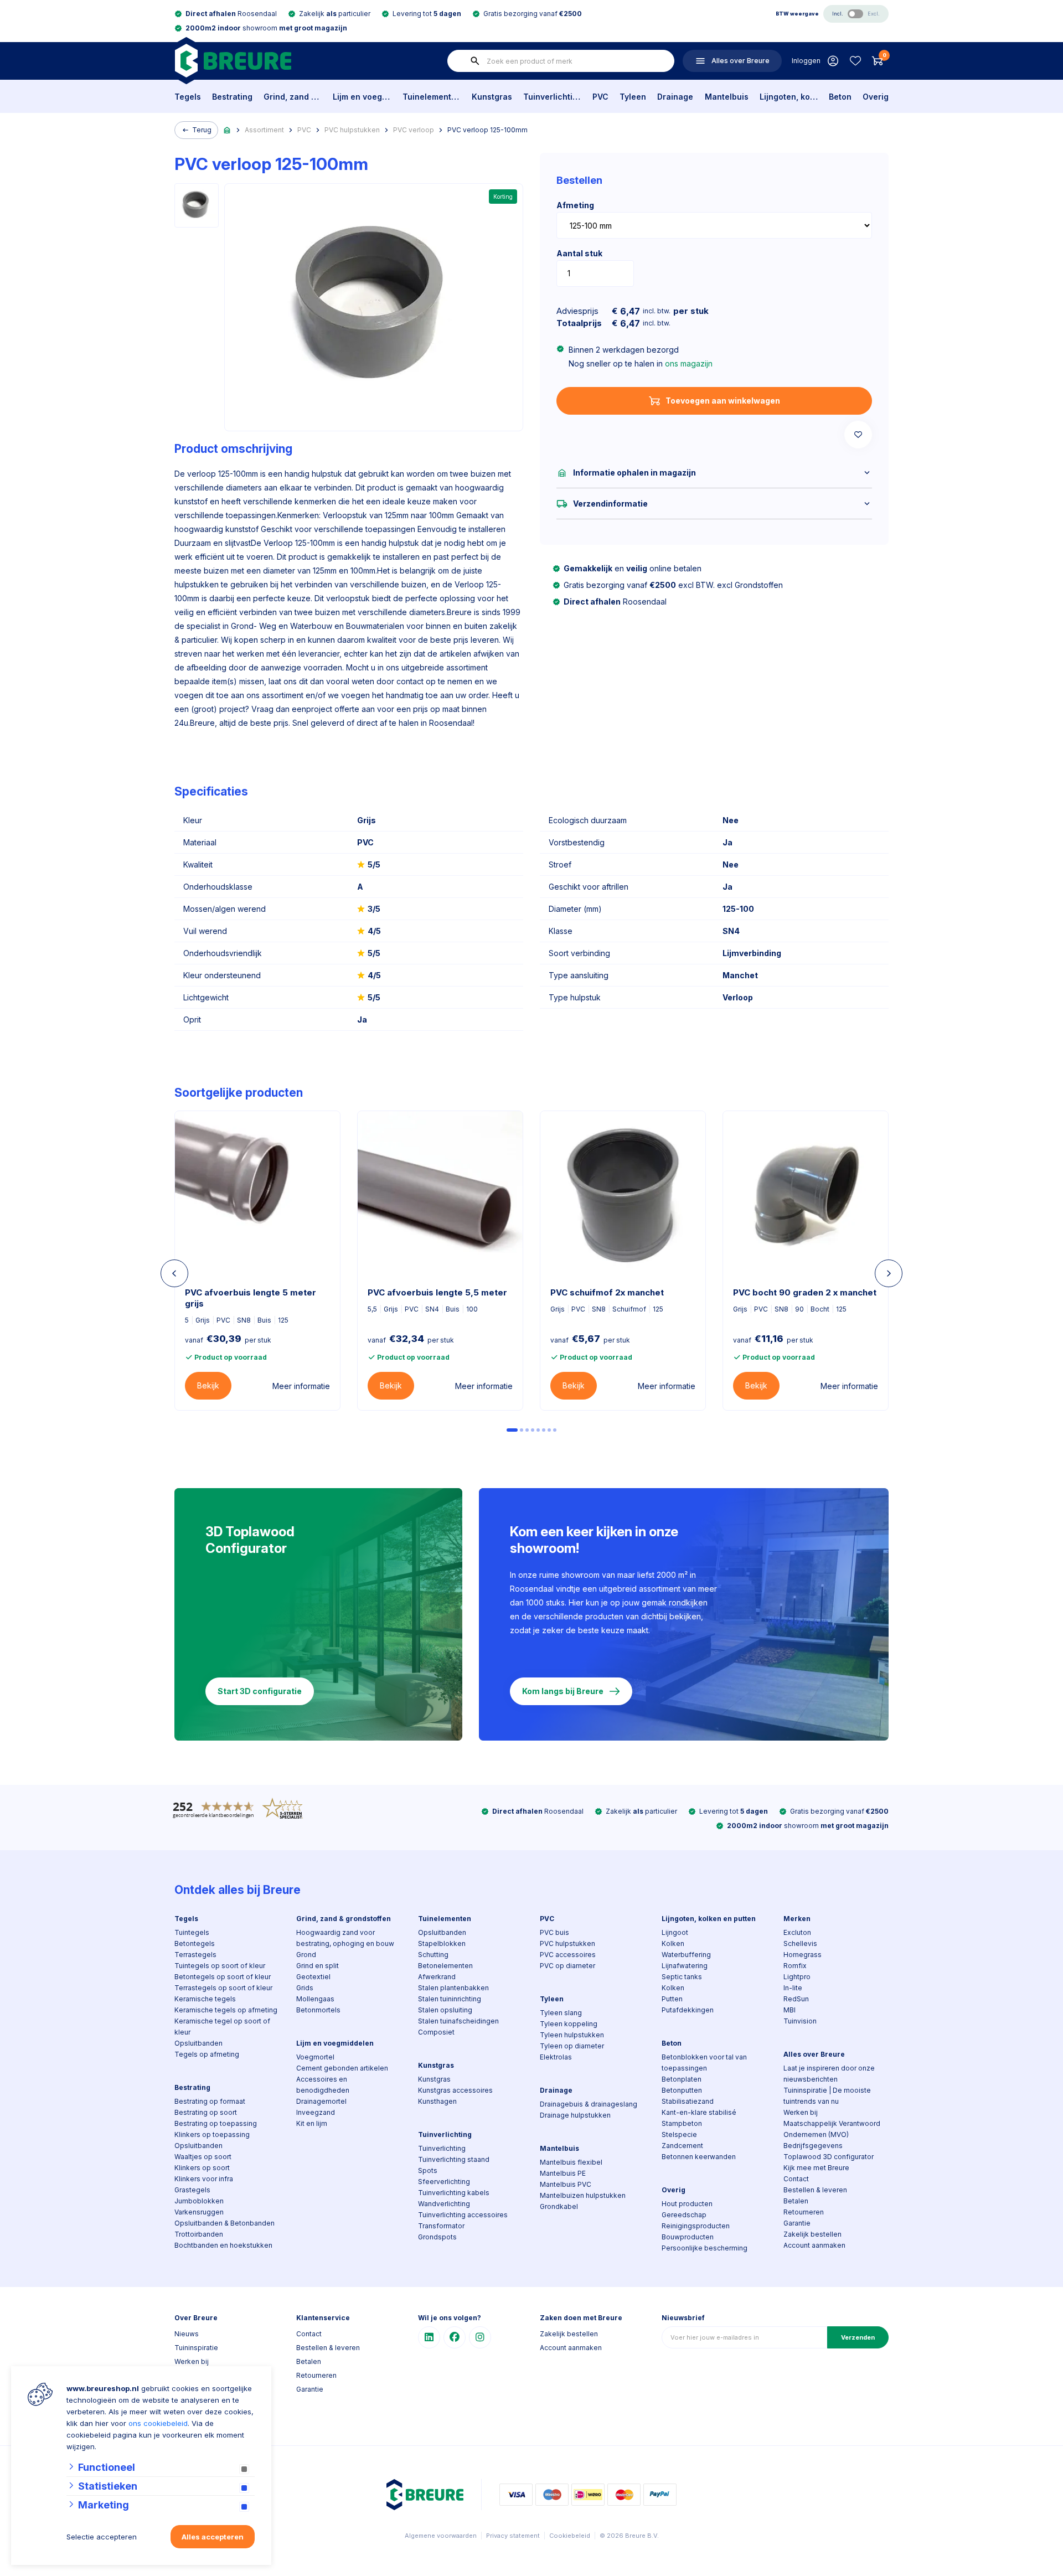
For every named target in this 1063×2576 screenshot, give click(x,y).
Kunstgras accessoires (455, 2090)
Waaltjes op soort (203, 2157)
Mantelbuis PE (563, 2173)
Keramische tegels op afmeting (226, 2010)
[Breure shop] (233, 61)
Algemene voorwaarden (441, 2536)
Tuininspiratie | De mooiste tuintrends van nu (827, 2096)
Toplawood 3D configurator (829, 2157)
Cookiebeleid (570, 2536)
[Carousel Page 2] (522, 1430)
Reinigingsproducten (696, 2226)
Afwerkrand (437, 1977)
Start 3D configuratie (260, 1691)
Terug (202, 130)
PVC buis (554, 1932)
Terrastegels (195, 1955)
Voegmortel (315, 2057)
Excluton (797, 1932)
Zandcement (682, 2146)
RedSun (796, 1999)
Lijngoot (675, 1932)
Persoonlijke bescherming (705, 2248)
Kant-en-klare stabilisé (699, 2112)
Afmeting (575, 205)
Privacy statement (513, 2536)
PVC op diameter (567, 1966)
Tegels (188, 97)
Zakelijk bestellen (812, 2234)
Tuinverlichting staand (454, 2159)
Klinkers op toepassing (212, 2134)
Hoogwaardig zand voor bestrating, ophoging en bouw (345, 1938)
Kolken (673, 1943)
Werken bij (801, 2112)
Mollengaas (315, 1999)
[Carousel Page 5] (538, 1430)
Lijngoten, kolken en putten (789, 97)
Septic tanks (682, 1977)
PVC (600, 97)
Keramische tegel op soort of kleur (222, 2027)
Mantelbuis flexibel (571, 2162)
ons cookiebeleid (158, 2423)
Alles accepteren (213, 2537)
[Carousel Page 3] (527, 1430)
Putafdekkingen (688, 2010)
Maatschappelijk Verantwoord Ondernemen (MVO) (832, 2129)
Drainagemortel (321, 2101)
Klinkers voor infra (204, 2179)
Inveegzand (316, 2112)
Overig (876, 97)
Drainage (675, 97)
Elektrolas (556, 2057)
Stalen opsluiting (445, 2010)
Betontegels (195, 1943)
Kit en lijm (312, 2123)
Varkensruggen (199, 2212)
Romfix (795, 1966)
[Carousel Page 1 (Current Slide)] (512, 1430)
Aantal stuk (579, 253)
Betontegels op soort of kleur (223, 1977)
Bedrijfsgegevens (813, 2146)
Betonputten (682, 2090)
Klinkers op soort (202, 2168)
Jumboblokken (199, 2201)
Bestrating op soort (206, 2112)
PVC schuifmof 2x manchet (607, 1292)
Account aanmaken (814, 2245)
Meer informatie (301, 1386)
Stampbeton (682, 2123)
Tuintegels (192, 1932)
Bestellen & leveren (815, 2190)
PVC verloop (414, 130)
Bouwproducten (688, 2237)
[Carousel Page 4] (533, 1430)
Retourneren (804, 2212)
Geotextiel (313, 1977)
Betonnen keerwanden (699, 2157)
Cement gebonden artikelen (342, 2068)
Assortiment (264, 130)
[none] (475, 61)
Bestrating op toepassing (216, 2123)
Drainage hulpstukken (575, 2115)
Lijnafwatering (685, 1966)
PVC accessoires (568, 1955)
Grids (305, 1988)
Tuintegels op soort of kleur (220, 1966)
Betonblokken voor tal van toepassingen (704, 2063)
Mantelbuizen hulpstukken (583, 2195)
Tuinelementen (432, 97)
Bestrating (232, 97)
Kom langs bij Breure (563, 1691)
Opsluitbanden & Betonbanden (225, 2223)
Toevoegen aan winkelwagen (723, 401)
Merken (797, 1919)
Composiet (436, 2032)
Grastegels (192, 2190)
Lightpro (797, 1977)
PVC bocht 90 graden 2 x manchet (805, 1292)
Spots (428, 2170)
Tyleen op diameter (572, 2046)
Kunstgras (492, 97)
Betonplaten (682, 2079)
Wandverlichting (444, 2204)
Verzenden (858, 2337)
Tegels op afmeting (207, 2054)
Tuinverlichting (552, 97)
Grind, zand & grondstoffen (293, 97)
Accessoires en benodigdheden (323, 2085)
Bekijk (208, 1385)
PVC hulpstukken (352, 130)
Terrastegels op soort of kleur (223, 1988)
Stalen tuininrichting (450, 1999)
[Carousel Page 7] (549, 1430)
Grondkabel (559, 2206)
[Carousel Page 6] (544, 1430)
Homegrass (803, 1955)
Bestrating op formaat (210, 2101)
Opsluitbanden (198, 2043)
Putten (672, 1999)
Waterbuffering (686, 1955)
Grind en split (318, 1966)
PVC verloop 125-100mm (487, 130)
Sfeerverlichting (444, 2182)
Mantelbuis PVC (566, 2184)
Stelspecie (679, 2134)
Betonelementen (445, 1966)
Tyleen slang (561, 2013)
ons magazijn (689, 363)
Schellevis (800, 1943)
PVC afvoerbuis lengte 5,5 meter (437, 1292)
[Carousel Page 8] (555, 1430)
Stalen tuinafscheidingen (458, 2021)
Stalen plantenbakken (453, 1988)
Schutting (433, 1955)
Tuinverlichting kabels (454, 2193)
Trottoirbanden (199, 2234)
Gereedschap (684, 2215)
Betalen (796, 2201)
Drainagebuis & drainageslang (589, 2104)
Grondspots (437, 2237)
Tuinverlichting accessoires (463, 2215)
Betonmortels (318, 2010)
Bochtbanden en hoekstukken (223, 2245)
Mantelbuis (727, 97)
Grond (306, 1955)
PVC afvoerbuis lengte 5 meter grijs (251, 1298)
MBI (789, 2010)
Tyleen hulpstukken (572, 2035)
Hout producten (687, 2204)
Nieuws (187, 2334)
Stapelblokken (442, 1943)
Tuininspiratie (196, 2348)
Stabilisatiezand (688, 2101)
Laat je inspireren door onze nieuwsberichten (829, 2074)
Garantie (797, 2223)
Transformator (441, 2226)
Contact (796, 2179)
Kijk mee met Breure (816, 2168)
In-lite (793, 1988)
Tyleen (633, 97)
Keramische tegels (205, 1999)
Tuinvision (800, 2021)
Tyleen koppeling (569, 2024)
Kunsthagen (437, 2101)
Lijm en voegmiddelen (362, 97)
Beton (840, 97)
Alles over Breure (814, 2054)
